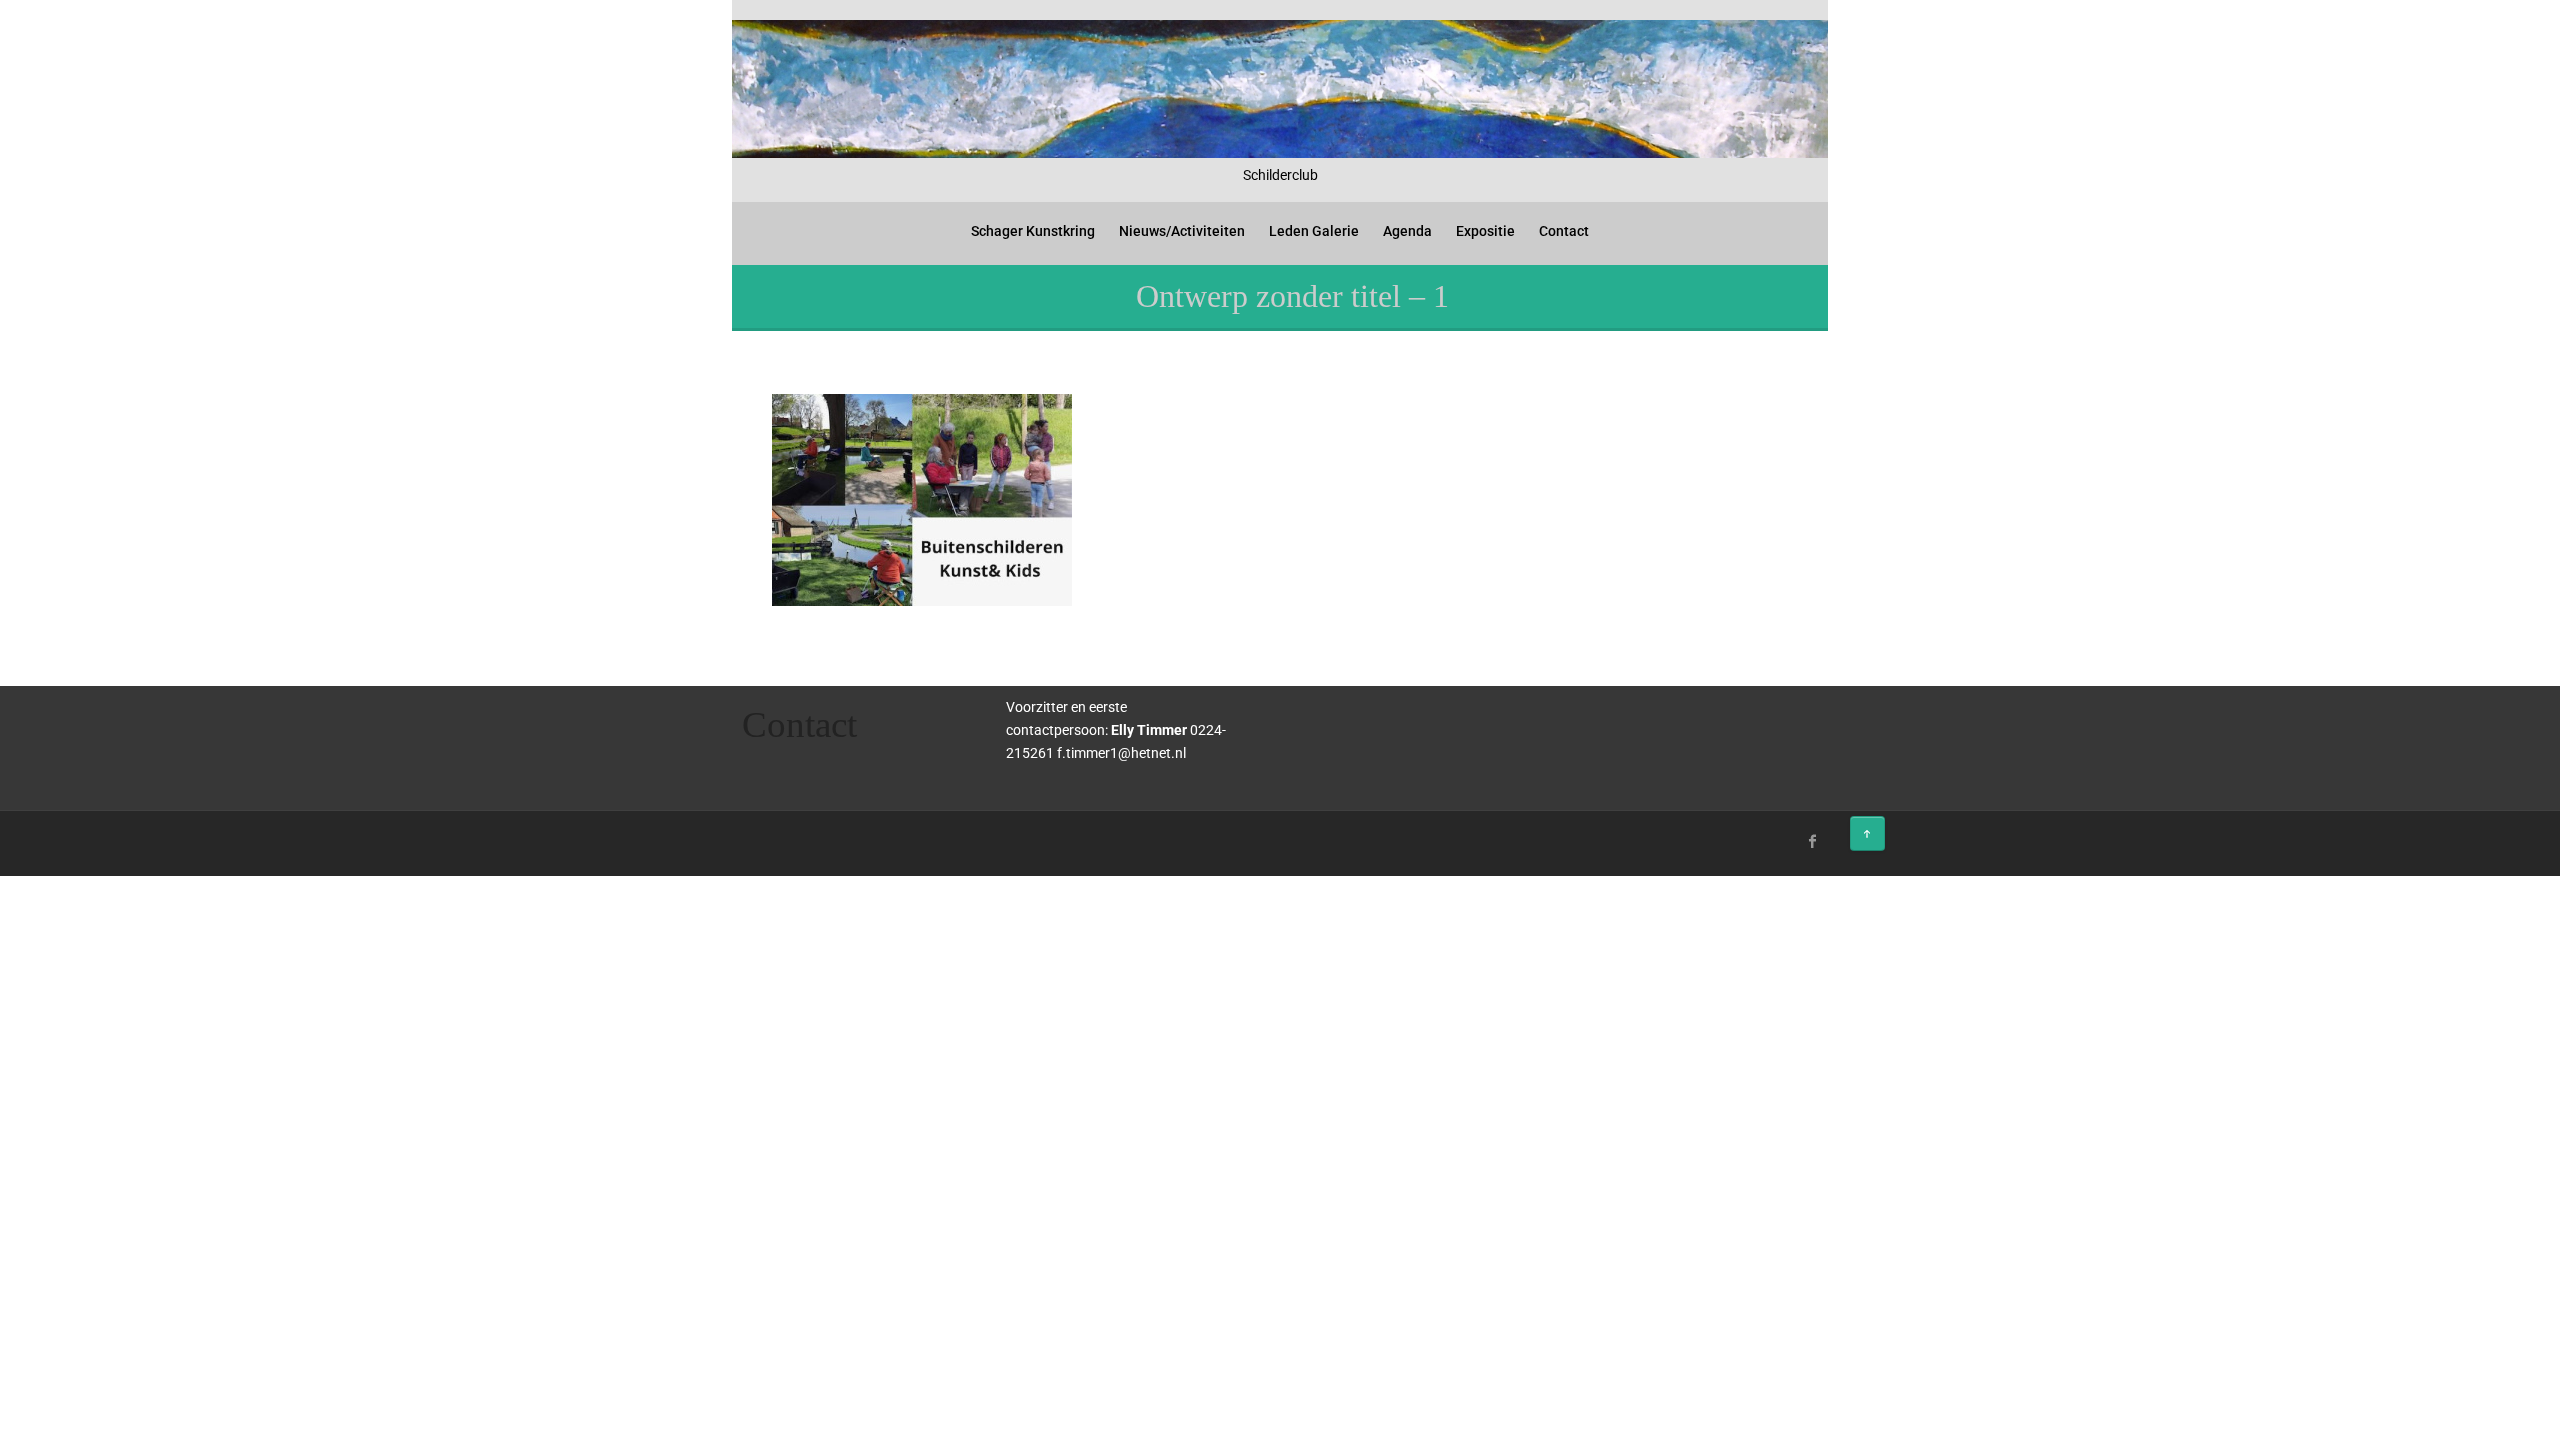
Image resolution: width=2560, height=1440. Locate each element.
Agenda (1407, 231)
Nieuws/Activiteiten (1182, 231)
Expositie (1485, 231)
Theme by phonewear (818, 838)
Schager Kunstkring (1033, 231)
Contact (1564, 231)
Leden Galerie (1314, 231)
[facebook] (1813, 841)
